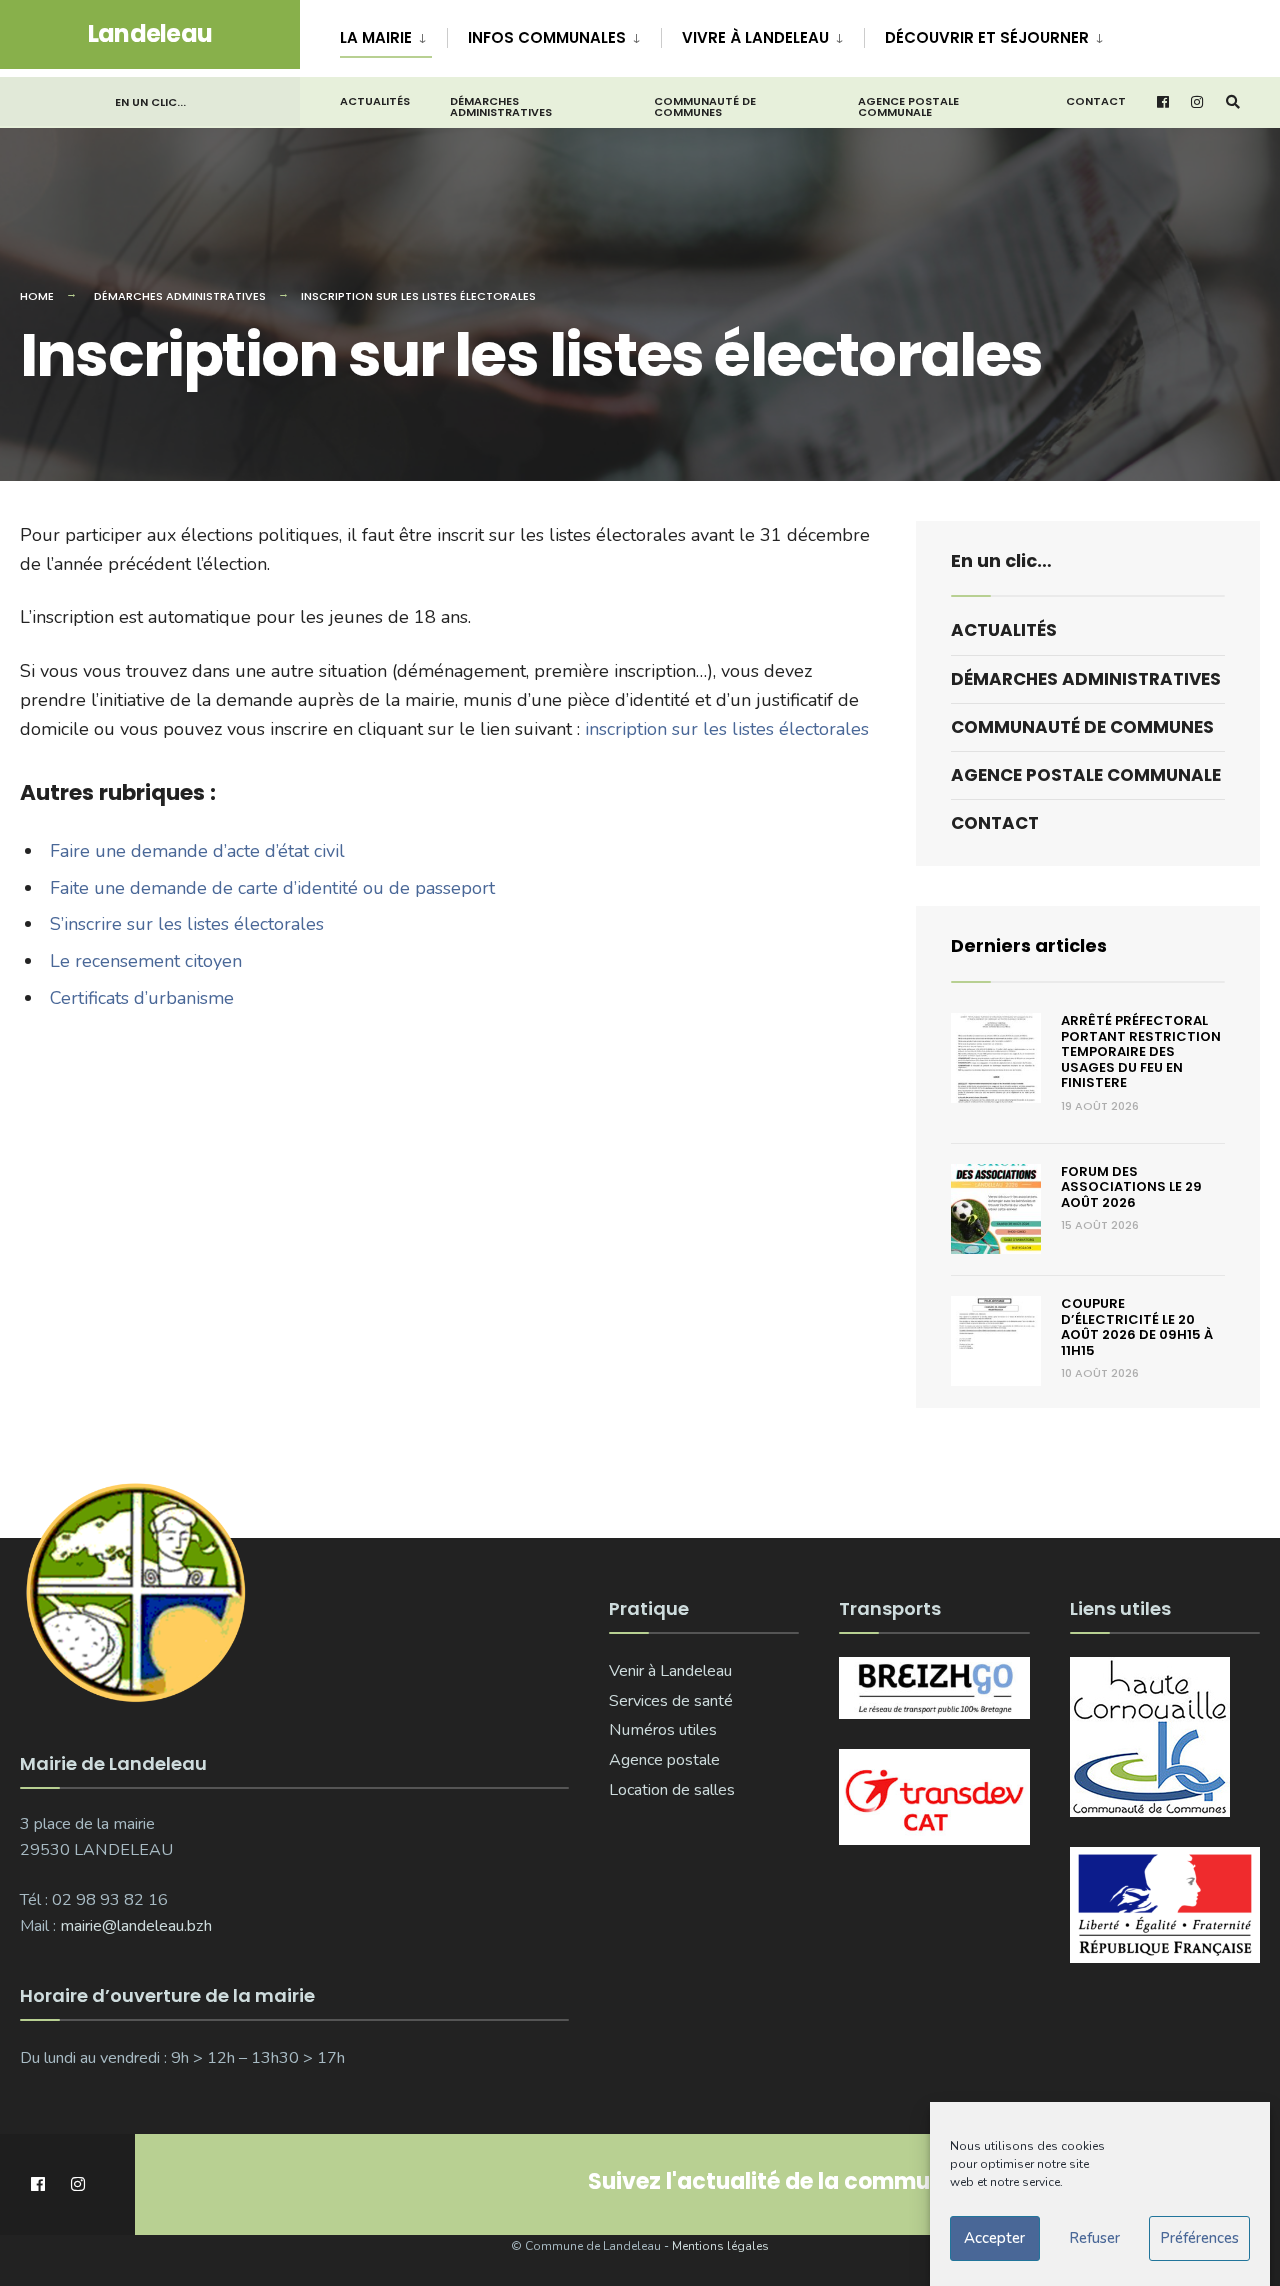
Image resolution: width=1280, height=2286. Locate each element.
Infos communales (547, 37)
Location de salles (672, 1790)
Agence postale (664, 1760)
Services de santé (671, 1701)
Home (37, 296)
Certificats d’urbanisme (142, 998)
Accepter (994, 2239)
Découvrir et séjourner (987, 37)
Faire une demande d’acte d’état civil (197, 851)
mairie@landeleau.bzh (136, 1926)
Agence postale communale (908, 106)
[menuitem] (393, 34)
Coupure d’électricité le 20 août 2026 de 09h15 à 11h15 (1137, 1327)
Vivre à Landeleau (755, 37)
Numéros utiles (663, 1730)
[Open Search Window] (1233, 102)
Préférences (1199, 2239)
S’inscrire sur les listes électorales (187, 924)
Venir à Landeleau (670, 1671)
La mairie (376, 37)
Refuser (1094, 2239)
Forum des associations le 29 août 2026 (1131, 1187)
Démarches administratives (501, 106)
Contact (1096, 101)
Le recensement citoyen (146, 961)
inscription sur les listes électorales (727, 729)
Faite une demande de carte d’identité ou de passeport (272, 888)
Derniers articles (1029, 945)
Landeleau (150, 33)
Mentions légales (720, 2246)
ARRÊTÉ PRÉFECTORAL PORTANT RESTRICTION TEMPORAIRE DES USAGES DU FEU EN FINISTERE (1141, 1051)
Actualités (375, 101)
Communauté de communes (705, 106)
